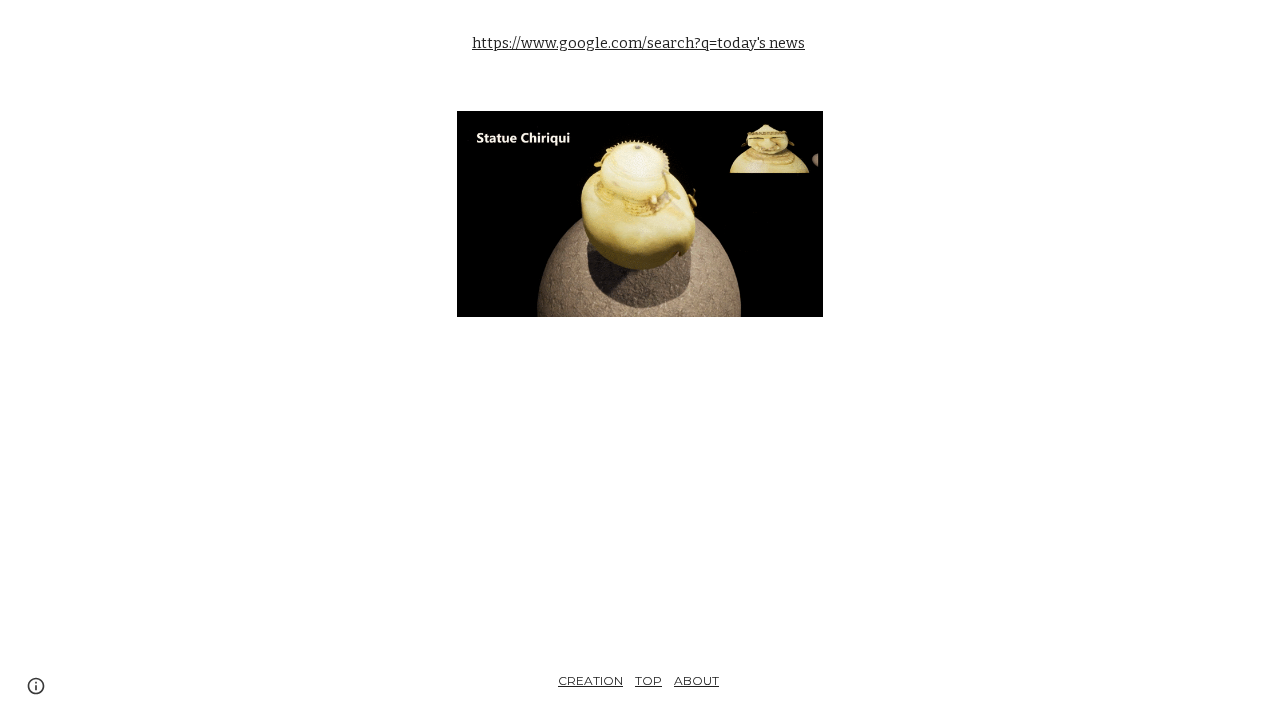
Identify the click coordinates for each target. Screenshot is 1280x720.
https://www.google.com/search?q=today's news (638, 43)
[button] (36, 686)
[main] (640, 43)
